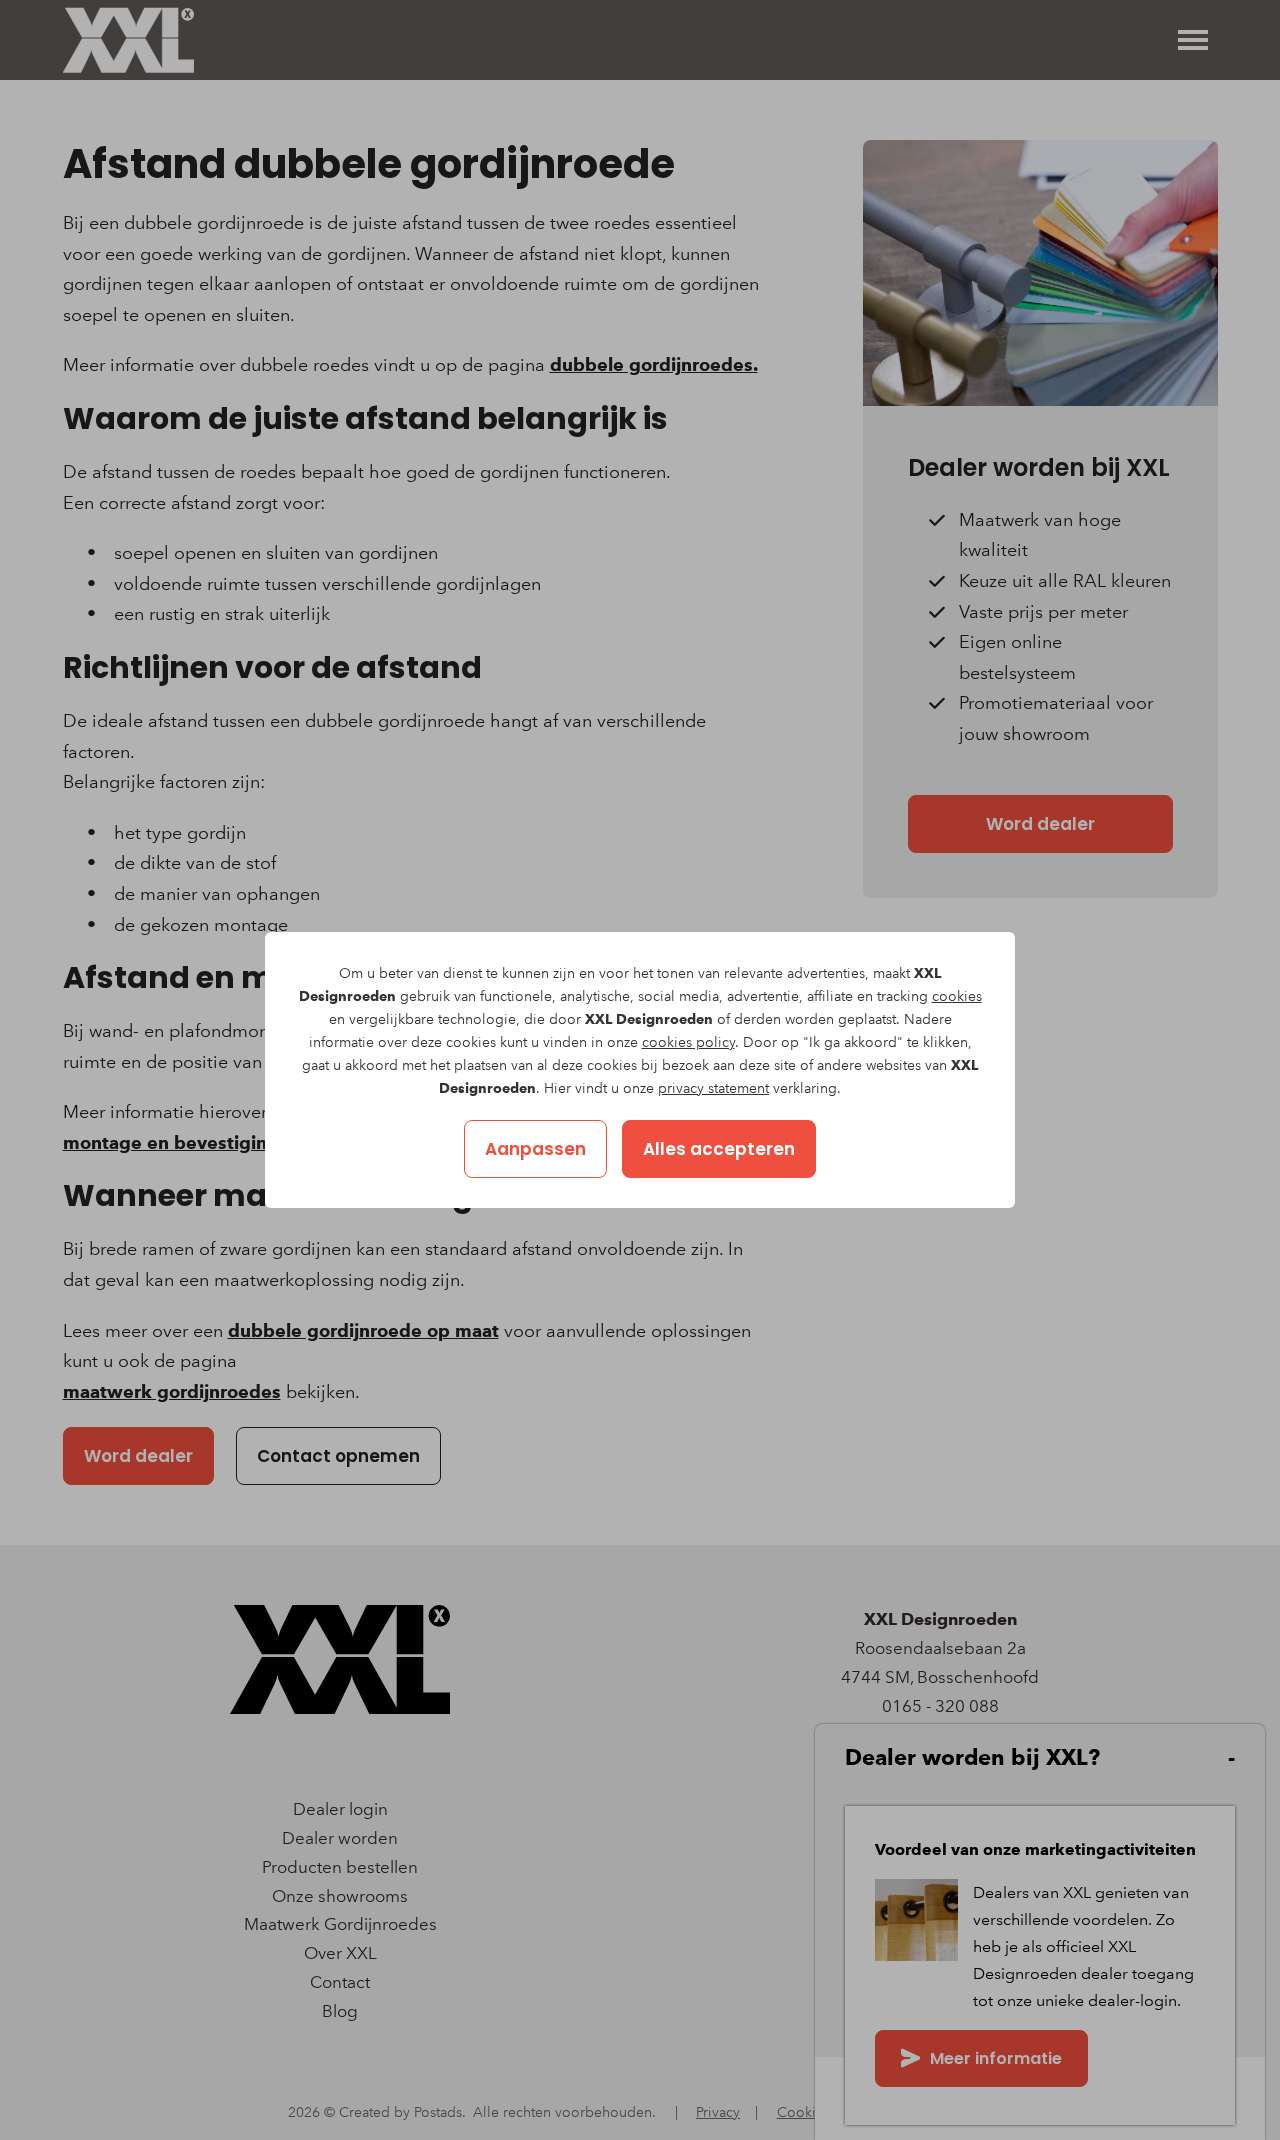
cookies (957, 996)
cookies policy (688, 1042)
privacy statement (713, 1088)
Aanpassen (535, 1149)
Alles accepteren (719, 1149)
